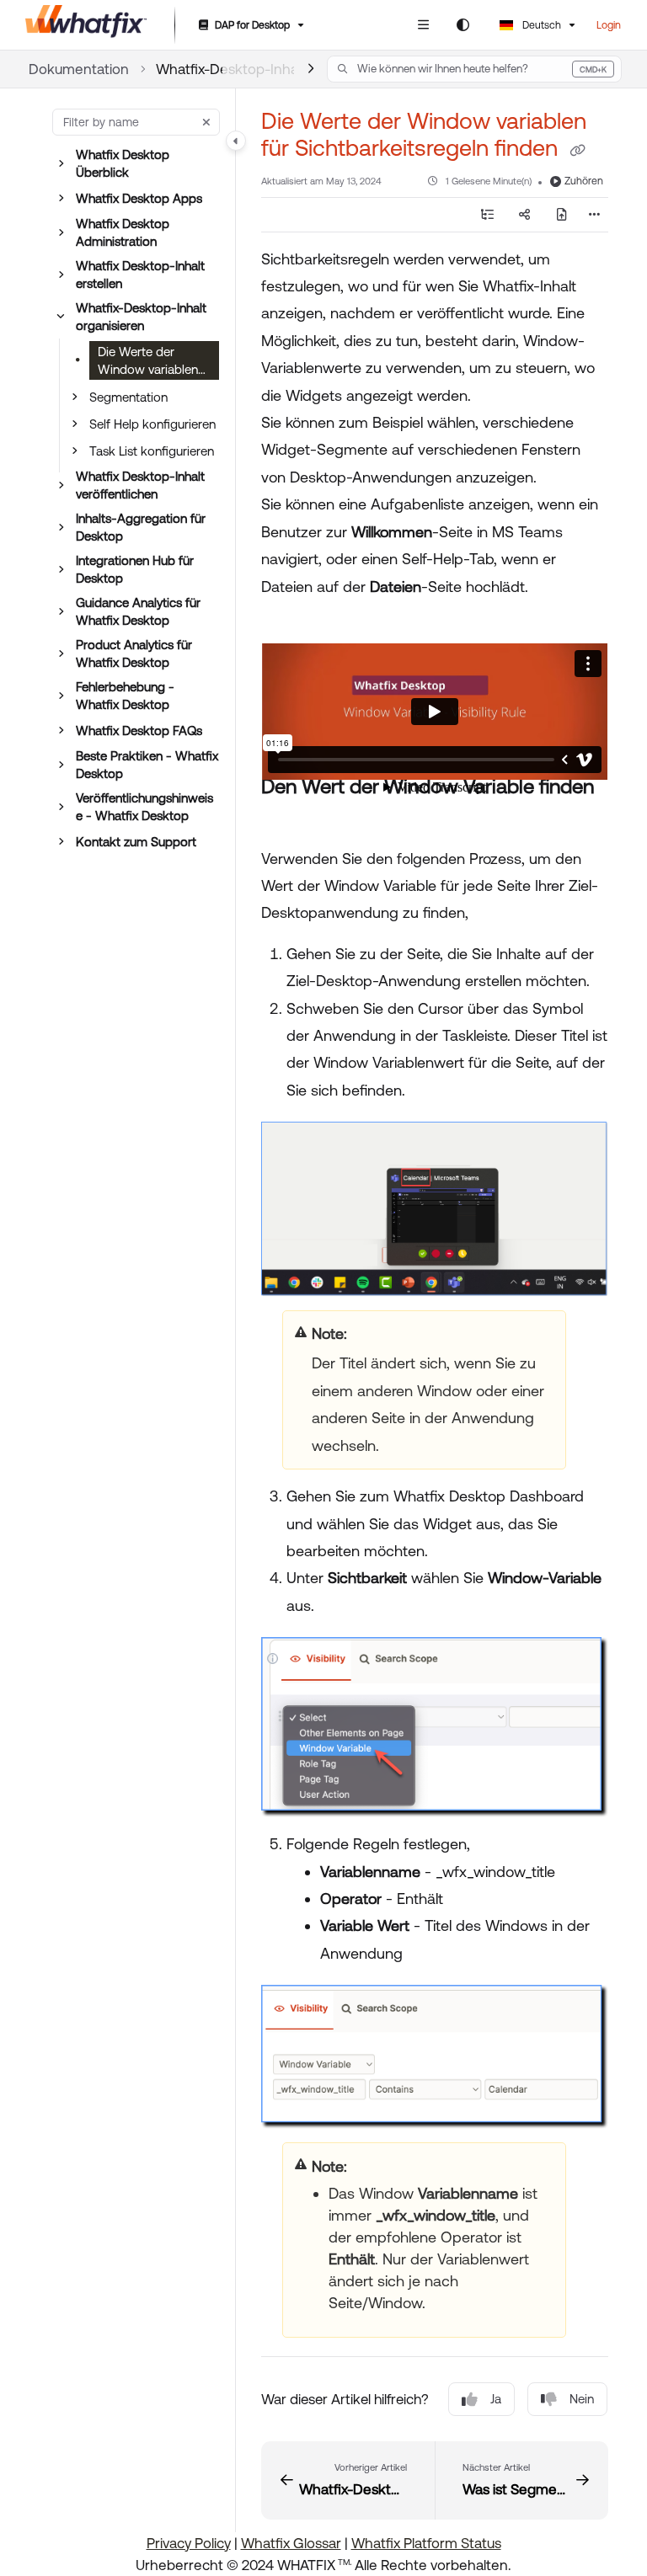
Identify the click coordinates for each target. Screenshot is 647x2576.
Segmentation (128, 397)
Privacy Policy (189, 2543)
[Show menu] (423, 25)
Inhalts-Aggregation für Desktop (141, 527)
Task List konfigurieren (152, 451)
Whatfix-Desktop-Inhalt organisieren (141, 317)
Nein (582, 2399)
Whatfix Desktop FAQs (139, 731)
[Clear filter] (206, 122)
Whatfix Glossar (291, 2543)
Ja (496, 2399)
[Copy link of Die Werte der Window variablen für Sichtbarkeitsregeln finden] (577, 150)
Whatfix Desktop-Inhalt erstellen (140, 275)
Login (609, 25)
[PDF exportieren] (561, 215)
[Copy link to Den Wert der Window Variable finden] (287, 818)
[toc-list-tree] (487, 215)
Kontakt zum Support (136, 842)
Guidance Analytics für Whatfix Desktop (138, 611)
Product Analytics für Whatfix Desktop (134, 653)
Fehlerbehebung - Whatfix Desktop (125, 696)
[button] (474, 69)
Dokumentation (79, 69)
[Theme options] (463, 25)
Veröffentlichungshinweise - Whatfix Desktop (144, 807)
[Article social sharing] (524, 215)
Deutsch (540, 25)
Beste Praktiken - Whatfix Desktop (147, 765)
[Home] (86, 25)
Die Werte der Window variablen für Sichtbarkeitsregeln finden (151, 362)
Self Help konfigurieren (152, 424)
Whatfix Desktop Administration (123, 232)
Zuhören (584, 181)
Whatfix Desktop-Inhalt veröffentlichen (140, 485)
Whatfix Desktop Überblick (123, 163)
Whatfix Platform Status (426, 2543)
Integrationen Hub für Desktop (135, 569)
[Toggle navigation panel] (236, 141)
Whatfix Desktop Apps (139, 198)
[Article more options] (595, 215)
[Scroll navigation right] (310, 69)
